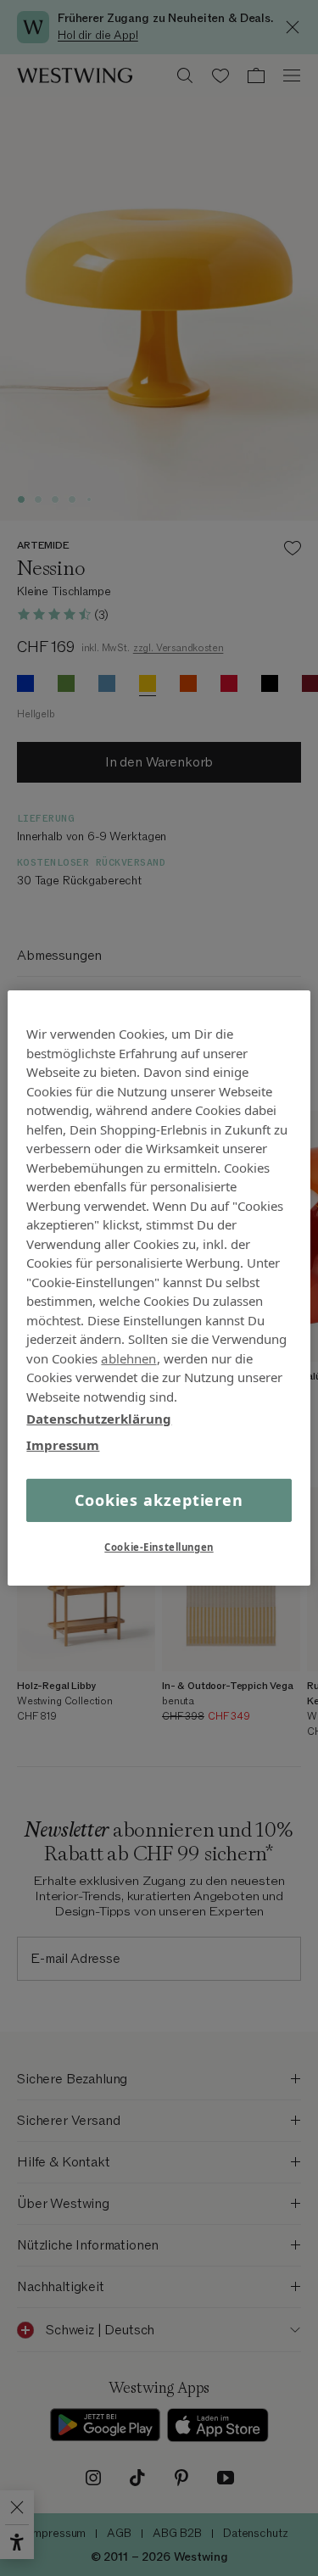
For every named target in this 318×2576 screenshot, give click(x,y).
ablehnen (128, 1358)
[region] (159, 1288)
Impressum (63, 1444)
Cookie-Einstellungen (159, 1547)
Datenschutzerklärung (99, 1419)
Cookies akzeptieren (159, 1500)
